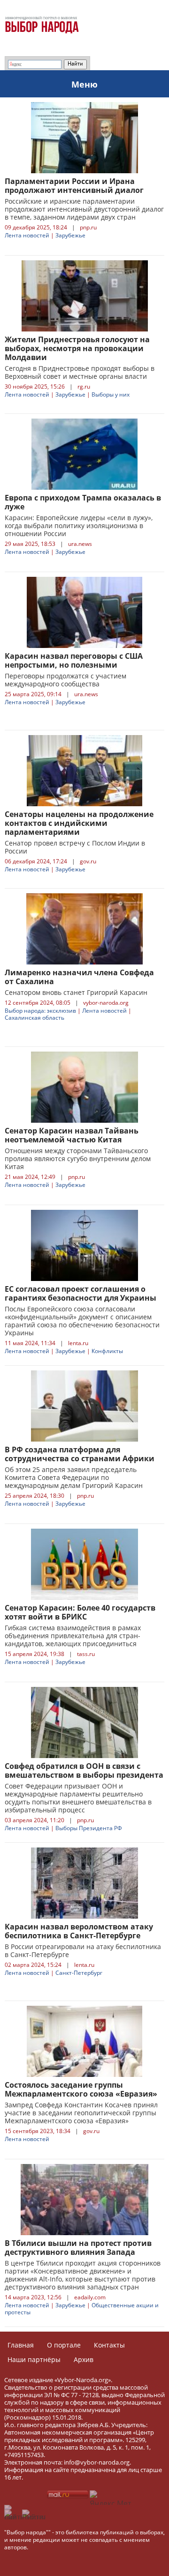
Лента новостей (27, 235)
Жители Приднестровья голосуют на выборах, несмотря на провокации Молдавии (77, 348)
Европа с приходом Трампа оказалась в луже (83, 502)
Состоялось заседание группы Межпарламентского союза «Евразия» (81, 2089)
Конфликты (107, 1351)
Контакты (109, 2345)
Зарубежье (70, 235)
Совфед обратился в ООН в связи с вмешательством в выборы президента (84, 1770)
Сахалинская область (35, 1018)
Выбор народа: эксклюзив (40, 1011)
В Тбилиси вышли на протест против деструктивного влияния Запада (78, 2248)
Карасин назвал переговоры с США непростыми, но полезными (74, 660)
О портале (64, 2345)
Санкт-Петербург (79, 1973)
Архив (84, 2359)
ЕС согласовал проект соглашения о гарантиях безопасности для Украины (81, 1293)
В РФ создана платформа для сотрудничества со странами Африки (80, 1454)
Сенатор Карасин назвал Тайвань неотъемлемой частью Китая (72, 1135)
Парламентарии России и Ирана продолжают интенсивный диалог (74, 186)
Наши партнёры (34, 2359)
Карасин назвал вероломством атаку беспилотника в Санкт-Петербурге (79, 1931)
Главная (21, 2345)
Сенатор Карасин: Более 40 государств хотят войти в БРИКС (80, 1612)
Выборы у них (111, 394)
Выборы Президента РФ (89, 1828)
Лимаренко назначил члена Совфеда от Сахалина (79, 977)
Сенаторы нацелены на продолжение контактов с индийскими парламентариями (79, 823)
